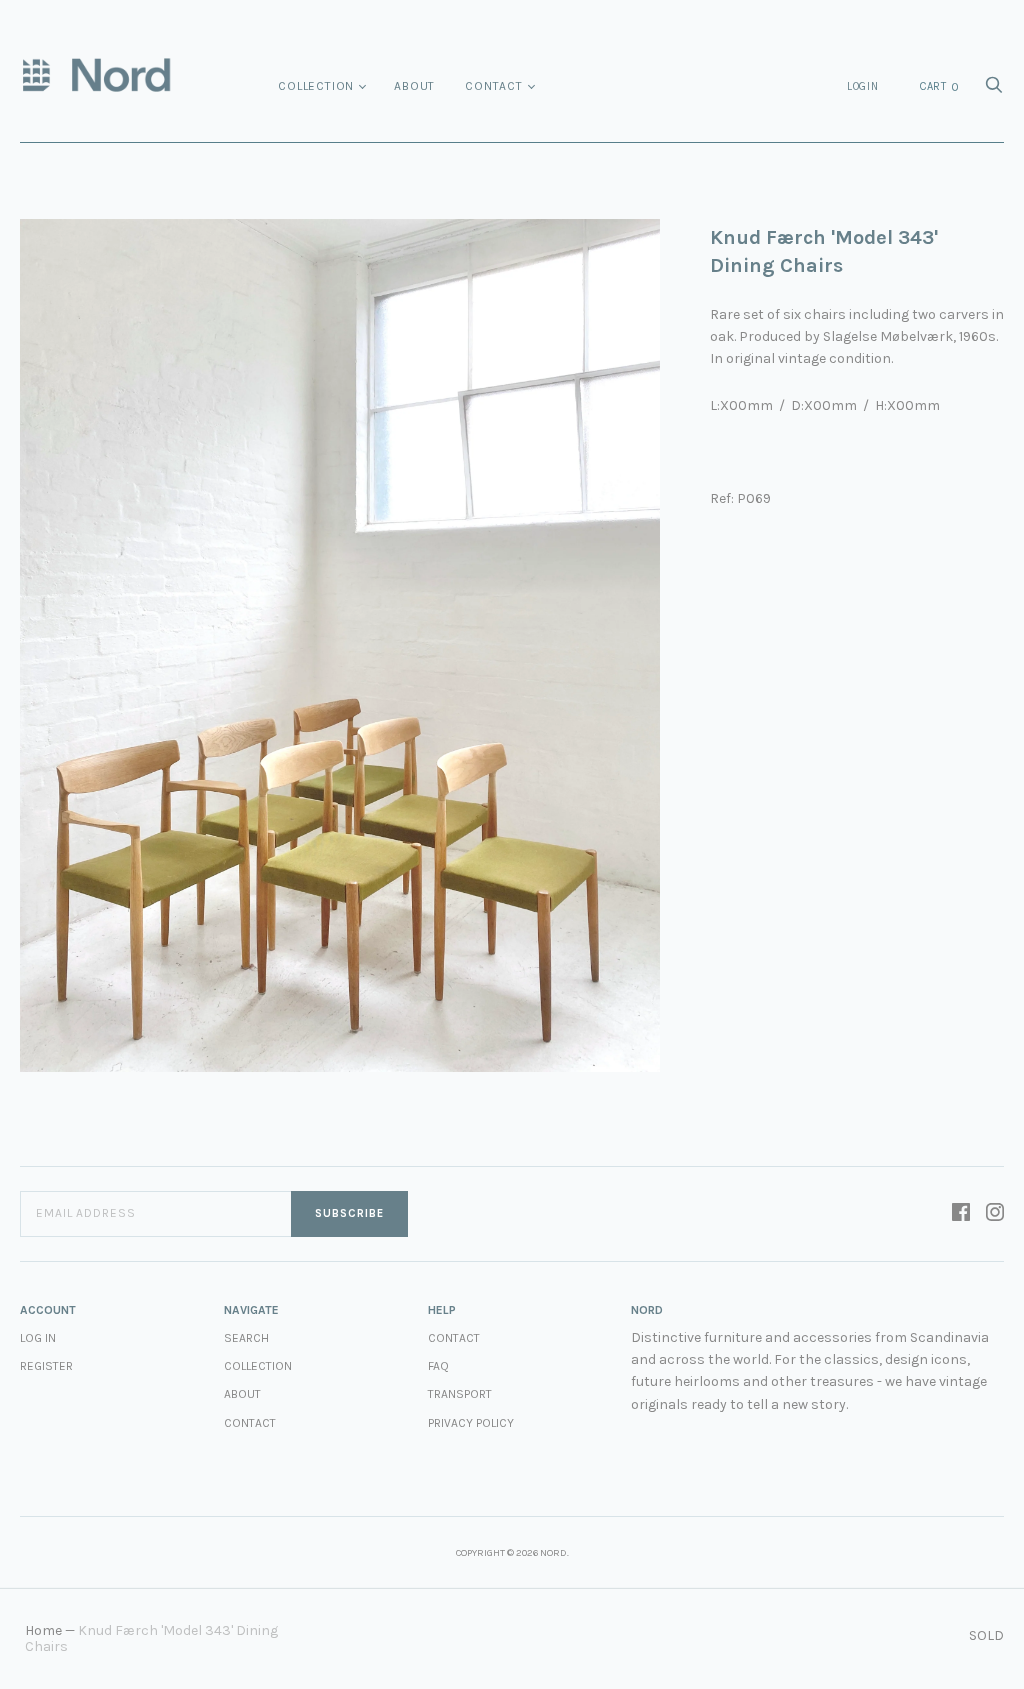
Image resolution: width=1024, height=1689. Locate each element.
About (414, 86)
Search (246, 1338)
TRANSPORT (460, 1394)
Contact (494, 86)
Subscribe (349, 1213)
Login (863, 86)
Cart (940, 87)
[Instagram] (995, 1214)
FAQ (438, 1366)
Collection (316, 86)
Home (43, 1630)
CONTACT (454, 1338)
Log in (38, 1338)
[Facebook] (961, 1214)
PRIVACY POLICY (471, 1423)
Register (46, 1366)
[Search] (994, 90)
